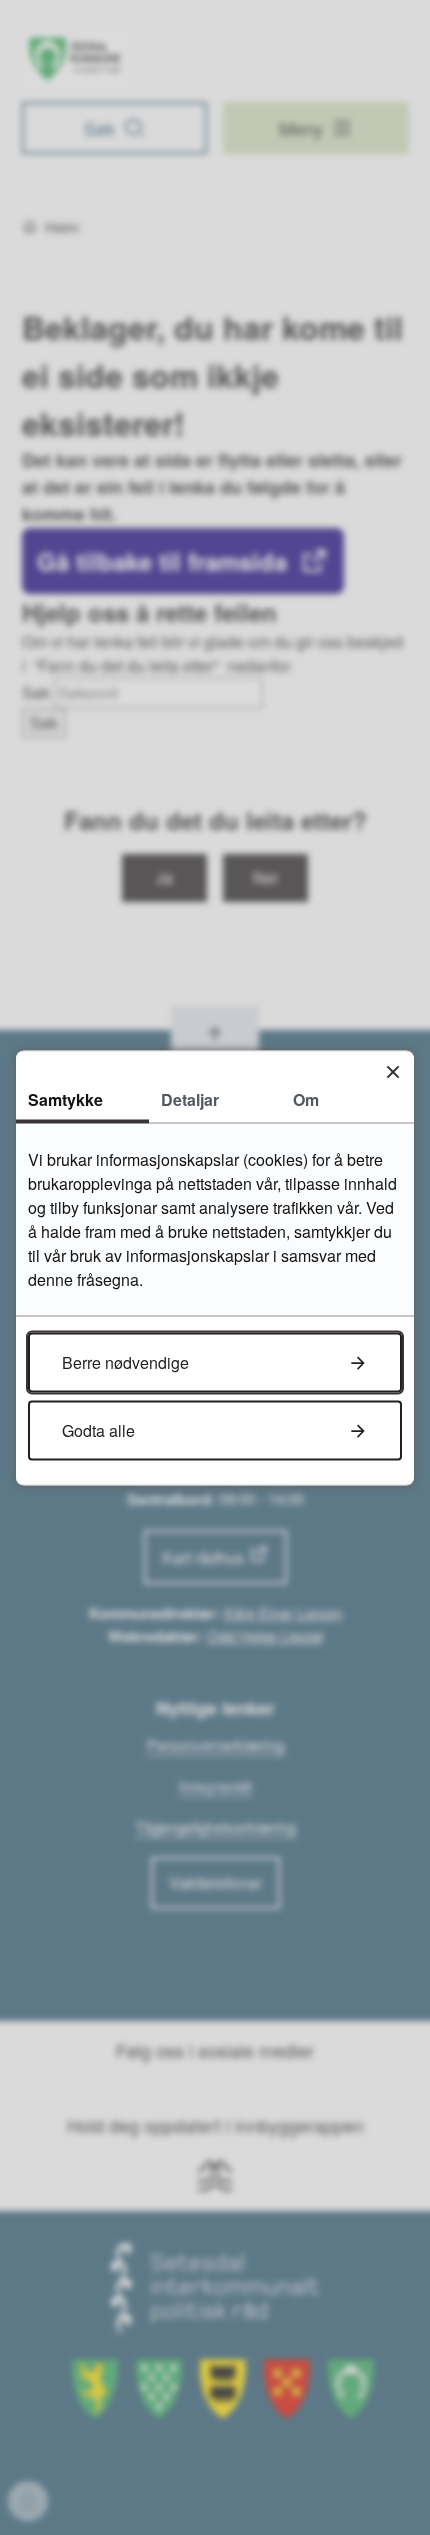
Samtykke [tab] (65, 1098)
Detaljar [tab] (190, 1098)
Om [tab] (306, 1098)
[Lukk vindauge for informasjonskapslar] (392, 1071)
